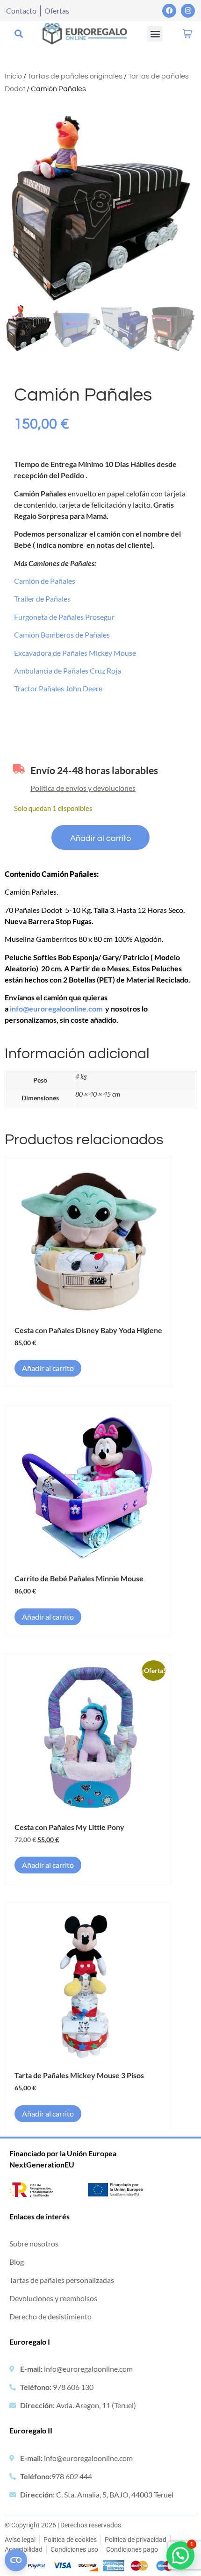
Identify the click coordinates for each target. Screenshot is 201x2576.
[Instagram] (188, 11)
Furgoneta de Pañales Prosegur (64, 617)
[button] (18, 34)
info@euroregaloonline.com (56, 1008)
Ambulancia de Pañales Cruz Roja (68, 671)
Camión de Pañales (45, 581)
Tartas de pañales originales (75, 76)
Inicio (13, 76)
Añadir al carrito (100, 838)
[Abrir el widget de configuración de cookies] (16, 2560)
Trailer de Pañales (42, 599)
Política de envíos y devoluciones (83, 788)
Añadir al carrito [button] (48, 1368)
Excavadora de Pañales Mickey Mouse (75, 653)
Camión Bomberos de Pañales (62, 635)
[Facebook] (169, 11)
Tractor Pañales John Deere (58, 688)
